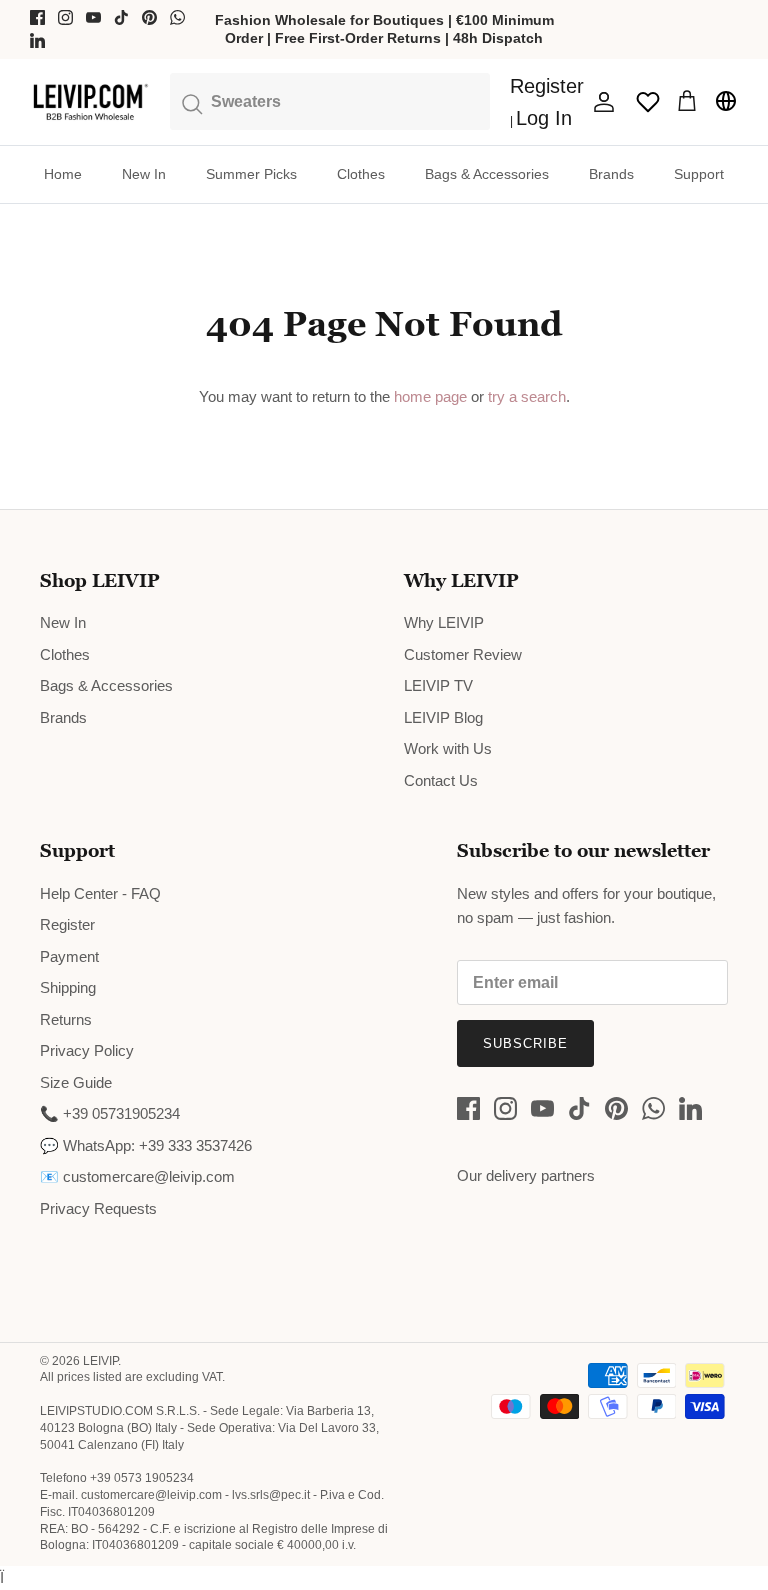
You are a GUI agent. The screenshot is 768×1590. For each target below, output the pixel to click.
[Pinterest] (149, 17)
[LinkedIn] (37, 40)
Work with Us (448, 748)
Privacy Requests (98, 1208)
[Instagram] (65, 17)
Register (67, 924)
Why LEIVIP (444, 622)
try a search (527, 396)
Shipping (68, 987)
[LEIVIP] (90, 102)
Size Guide (76, 1082)
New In (144, 174)
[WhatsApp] (177, 17)
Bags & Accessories (487, 174)
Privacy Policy (87, 1050)
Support (699, 174)
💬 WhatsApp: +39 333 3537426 (146, 1145)
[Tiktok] (121, 17)
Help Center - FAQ (100, 893)
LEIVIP (100, 1361)
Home (63, 174)
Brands (611, 174)
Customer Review (463, 654)
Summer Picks (251, 174)
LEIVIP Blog (443, 717)
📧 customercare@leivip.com (137, 1176)
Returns (66, 1019)
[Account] (600, 102)
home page (430, 396)
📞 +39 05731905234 (110, 1113)
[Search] (330, 101)
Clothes (361, 174)
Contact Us (441, 780)
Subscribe (525, 1043)
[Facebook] (37, 17)
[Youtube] (93, 17)
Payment (69, 956)
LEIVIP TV (438, 685)
